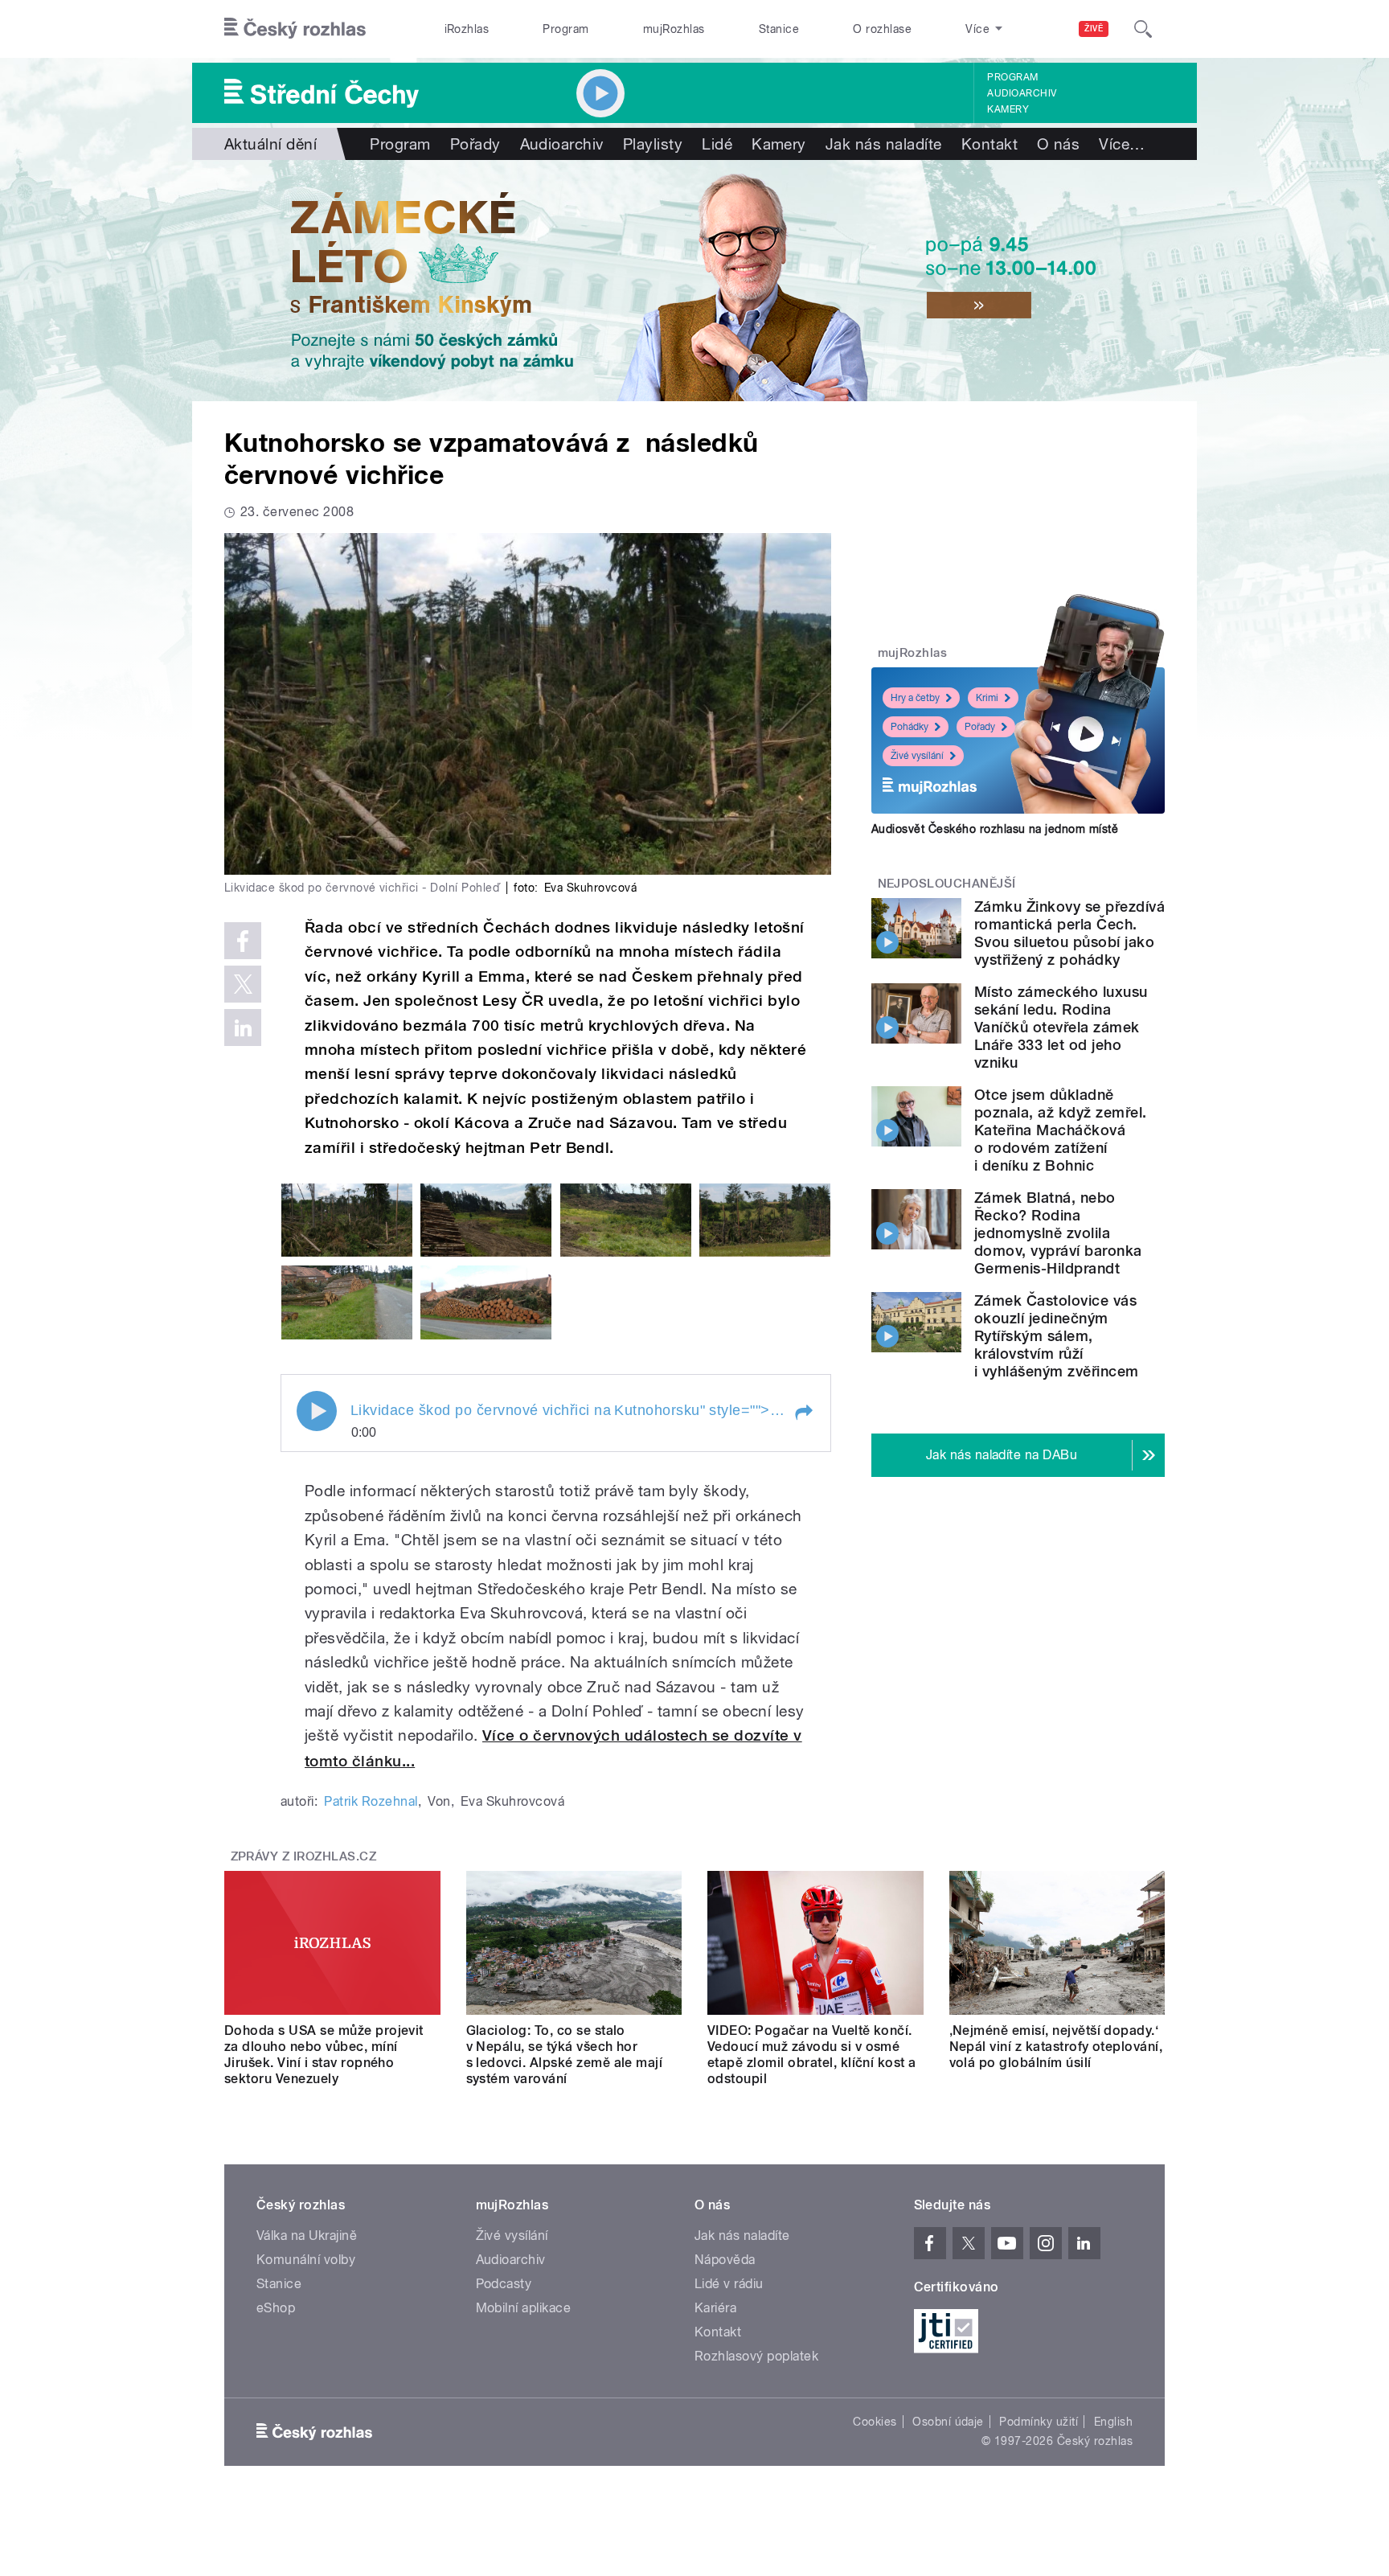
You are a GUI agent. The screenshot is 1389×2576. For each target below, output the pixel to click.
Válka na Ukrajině (307, 2236)
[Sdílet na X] (243, 984)
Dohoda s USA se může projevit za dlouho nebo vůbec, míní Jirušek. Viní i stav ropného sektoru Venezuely (324, 2055)
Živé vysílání (917, 756)
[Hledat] (1143, 29)
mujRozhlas (674, 29)
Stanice (779, 29)
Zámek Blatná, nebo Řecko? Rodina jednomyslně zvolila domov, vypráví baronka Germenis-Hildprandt (1058, 1233)
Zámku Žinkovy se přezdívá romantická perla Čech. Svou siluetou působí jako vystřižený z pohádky (1069, 933)
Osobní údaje (948, 2422)
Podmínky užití (1039, 2422)
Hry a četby (915, 698)
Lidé (717, 144)
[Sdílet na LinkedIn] (243, 1028)
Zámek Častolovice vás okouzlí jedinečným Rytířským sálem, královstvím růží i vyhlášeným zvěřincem (1057, 1336)
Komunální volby (306, 2260)
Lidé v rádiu (729, 2284)
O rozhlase (882, 29)
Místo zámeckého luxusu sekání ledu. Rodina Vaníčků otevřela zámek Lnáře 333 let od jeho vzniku (1061, 1027)
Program (565, 29)
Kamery (1008, 109)
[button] (803, 1413)
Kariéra (715, 2308)
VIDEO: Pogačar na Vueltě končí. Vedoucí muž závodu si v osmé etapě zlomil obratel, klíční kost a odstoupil (812, 2055)
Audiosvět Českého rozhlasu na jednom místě (995, 829)
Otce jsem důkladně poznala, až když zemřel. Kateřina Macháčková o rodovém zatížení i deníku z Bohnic (1061, 1130)
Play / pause (317, 1411)
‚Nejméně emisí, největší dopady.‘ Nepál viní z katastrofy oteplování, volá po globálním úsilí (1056, 2047)
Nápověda (725, 2260)
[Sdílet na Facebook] (243, 941)
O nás (1058, 144)
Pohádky (910, 727)
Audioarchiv (1022, 93)
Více (1122, 144)
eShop (276, 2308)
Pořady (475, 144)
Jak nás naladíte (884, 144)
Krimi (987, 698)
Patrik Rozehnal (371, 1801)
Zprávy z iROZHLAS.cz (304, 1856)
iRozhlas (467, 29)
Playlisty (653, 144)
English (1113, 2422)
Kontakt (990, 144)
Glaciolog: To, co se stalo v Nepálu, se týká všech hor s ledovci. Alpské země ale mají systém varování (565, 2055)
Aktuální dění (270, 144)
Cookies (875, 2422)
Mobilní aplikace (524, 2308)
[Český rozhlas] (295, 29)
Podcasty (504, 2284)
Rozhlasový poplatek (756, 2356)
